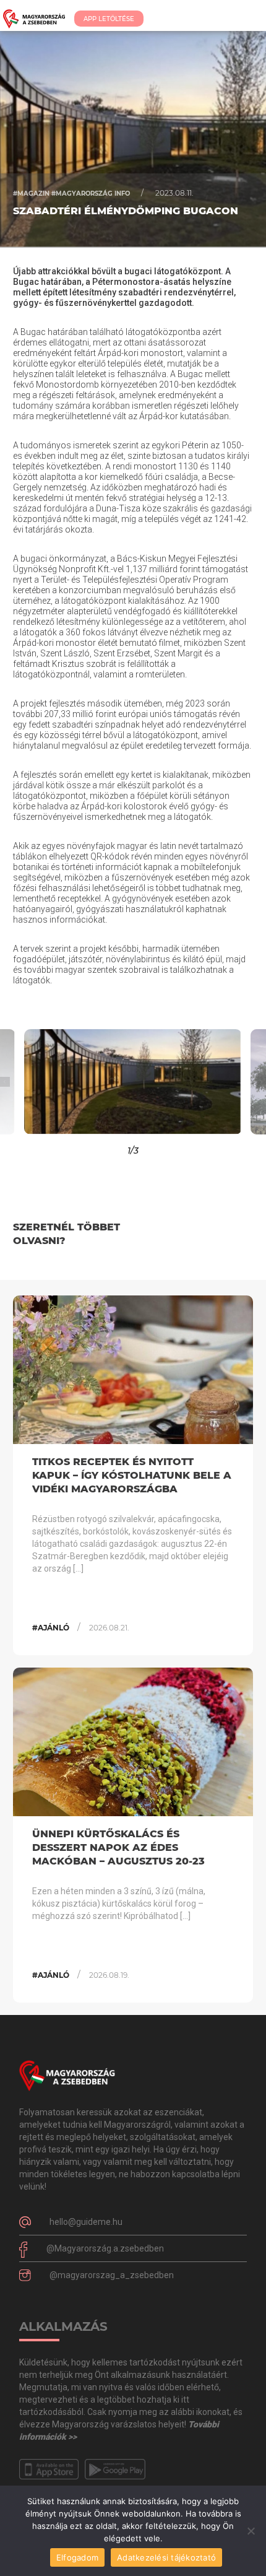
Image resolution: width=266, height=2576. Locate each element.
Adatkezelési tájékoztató (166, 2557)
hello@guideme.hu (86, 2222)
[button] (33, 1082)
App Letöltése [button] (109, 19)
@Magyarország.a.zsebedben (105, 2248)
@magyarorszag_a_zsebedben (112, 2275)
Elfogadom (77, 2557)
